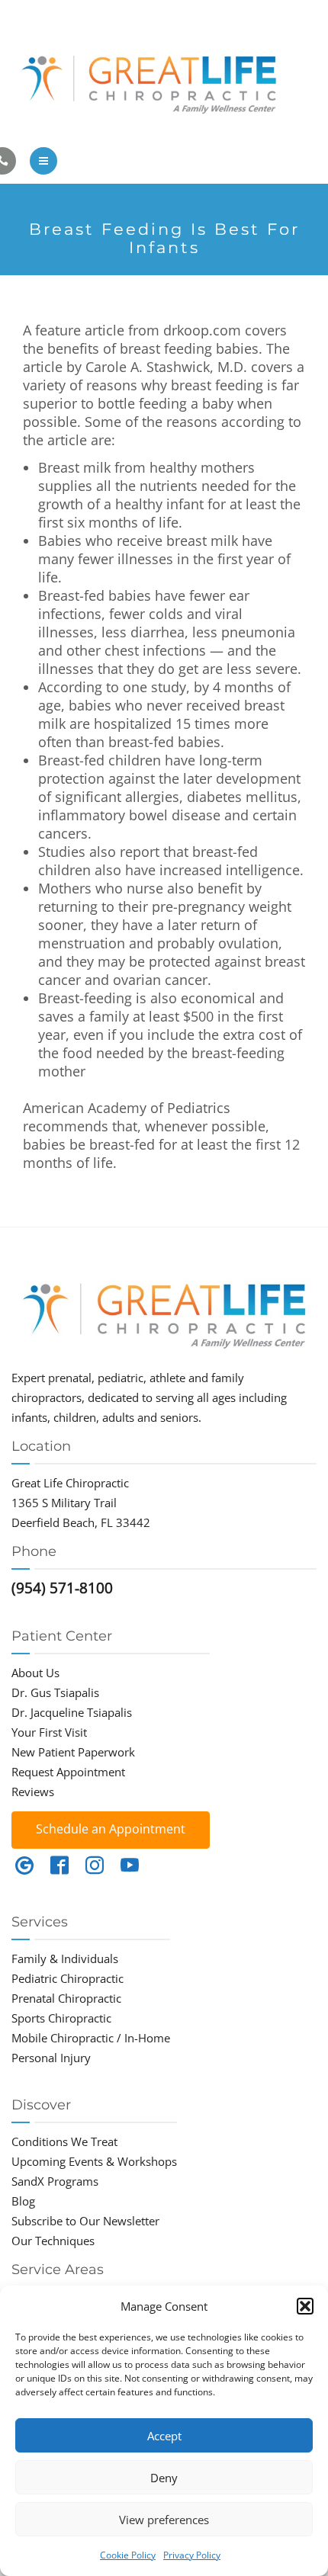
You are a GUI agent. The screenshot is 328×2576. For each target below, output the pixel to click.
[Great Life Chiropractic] (164, 80)
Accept (164, 2436)
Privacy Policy (192, 2555)
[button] (305, 2306)
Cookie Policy (128, 2555)
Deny (164, 2478)
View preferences (164, 2520)
